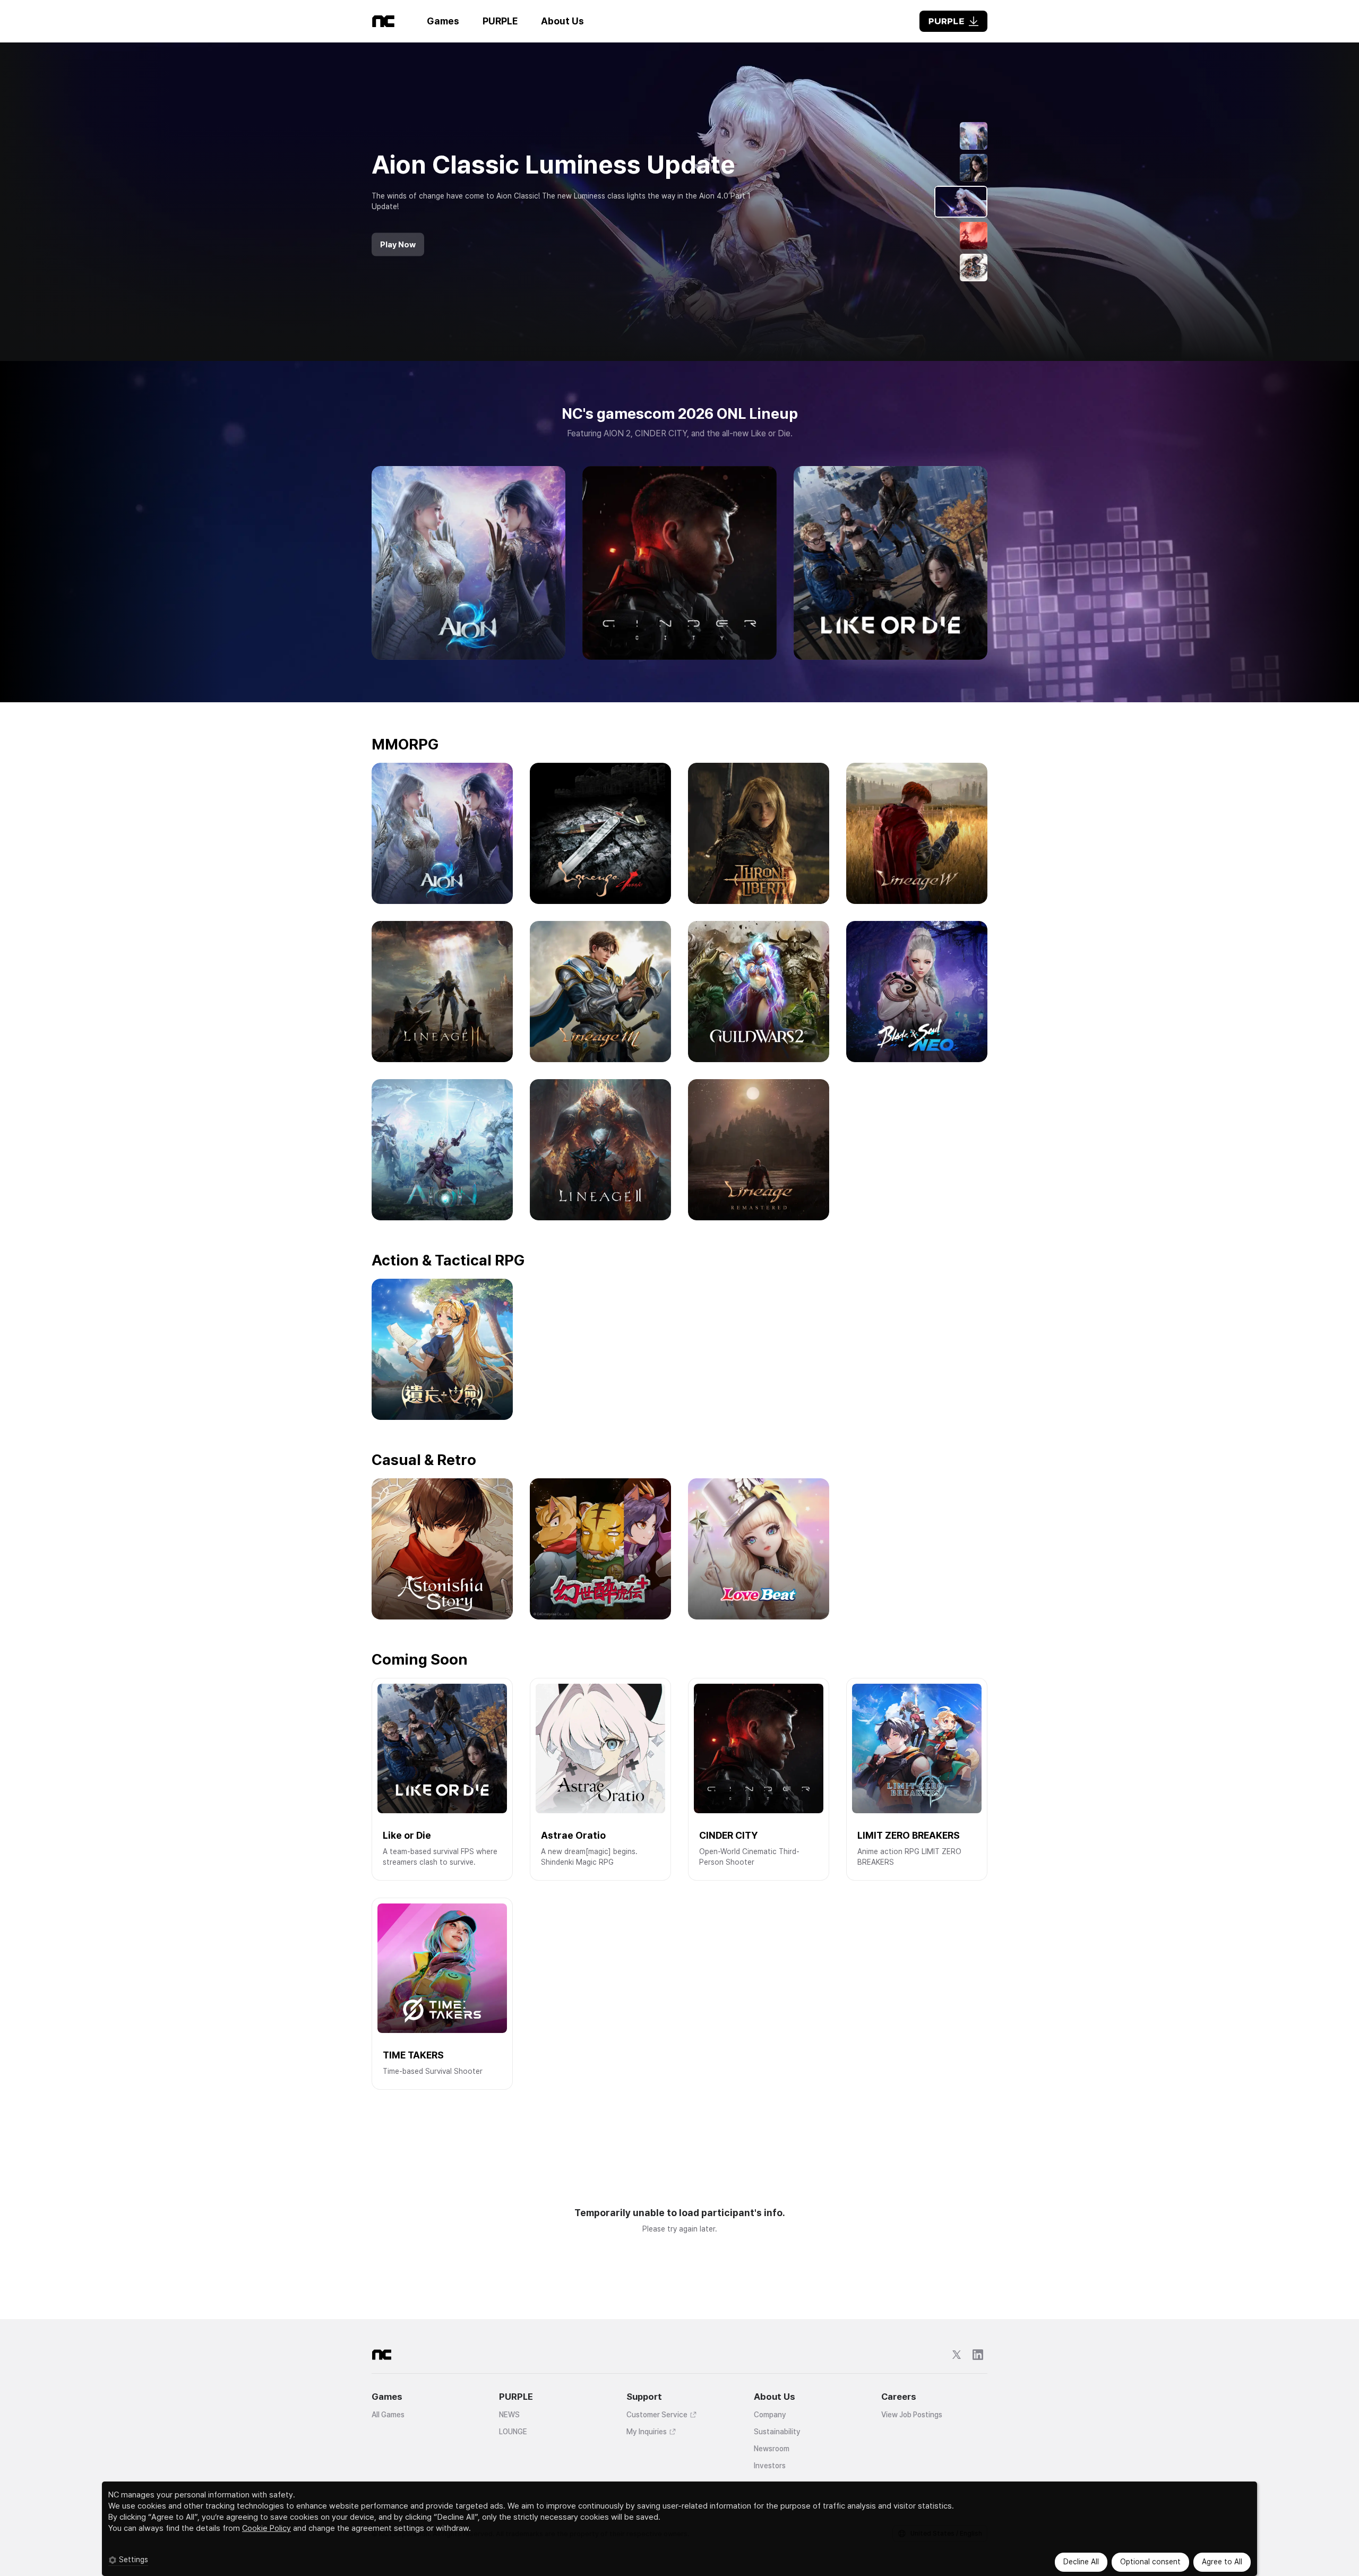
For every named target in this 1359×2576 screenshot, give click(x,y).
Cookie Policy (266, 2528)
